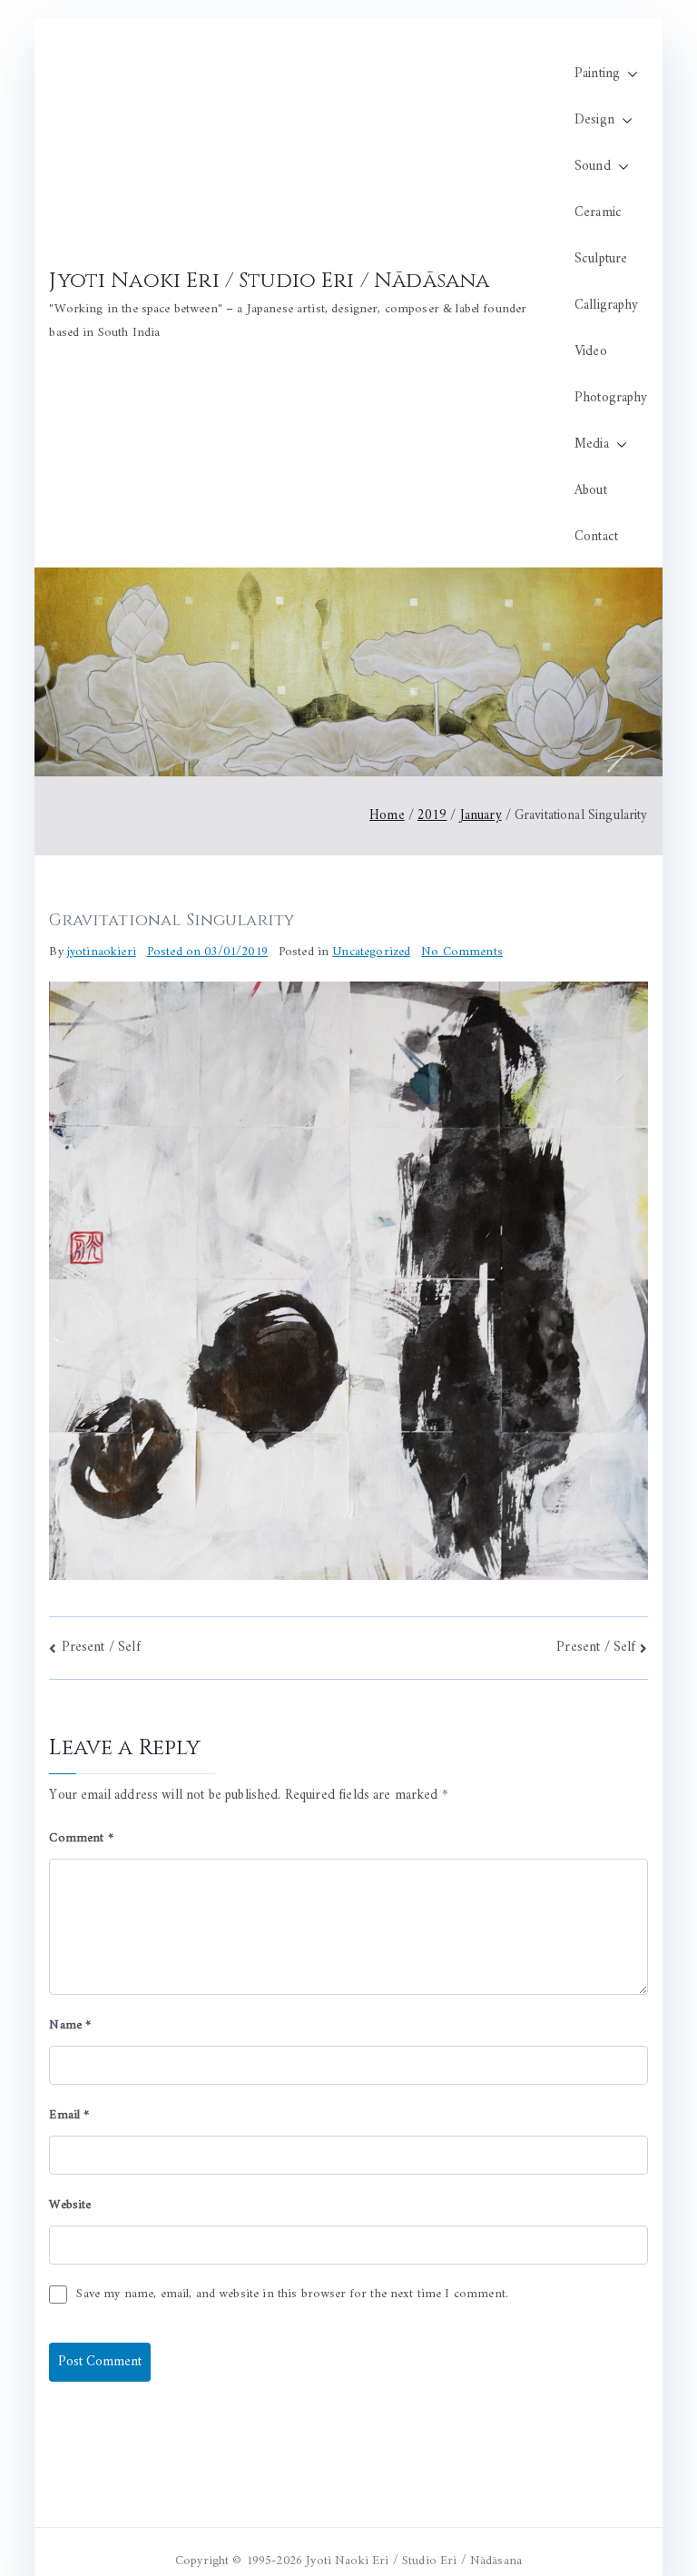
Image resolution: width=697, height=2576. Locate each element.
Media (592, 444)
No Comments (462, 952)
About (591, 491)
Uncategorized (371, 952)
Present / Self (101, 1648)
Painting (597, 74)
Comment (81, 1838)
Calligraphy (607, 306)
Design (594, 120)
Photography (611, 398)
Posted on (207, 952)
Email (69, 2115)
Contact (596, 537)
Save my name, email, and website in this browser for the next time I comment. (292, 2294)
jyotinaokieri (102, 952)
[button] (629, 74)
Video (591, 352)
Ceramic (598, 213)
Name (70, 2025)
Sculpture (601, 259)
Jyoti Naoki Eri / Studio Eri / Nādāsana (269, 281)
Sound (593, 167)
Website (70, 2205)
